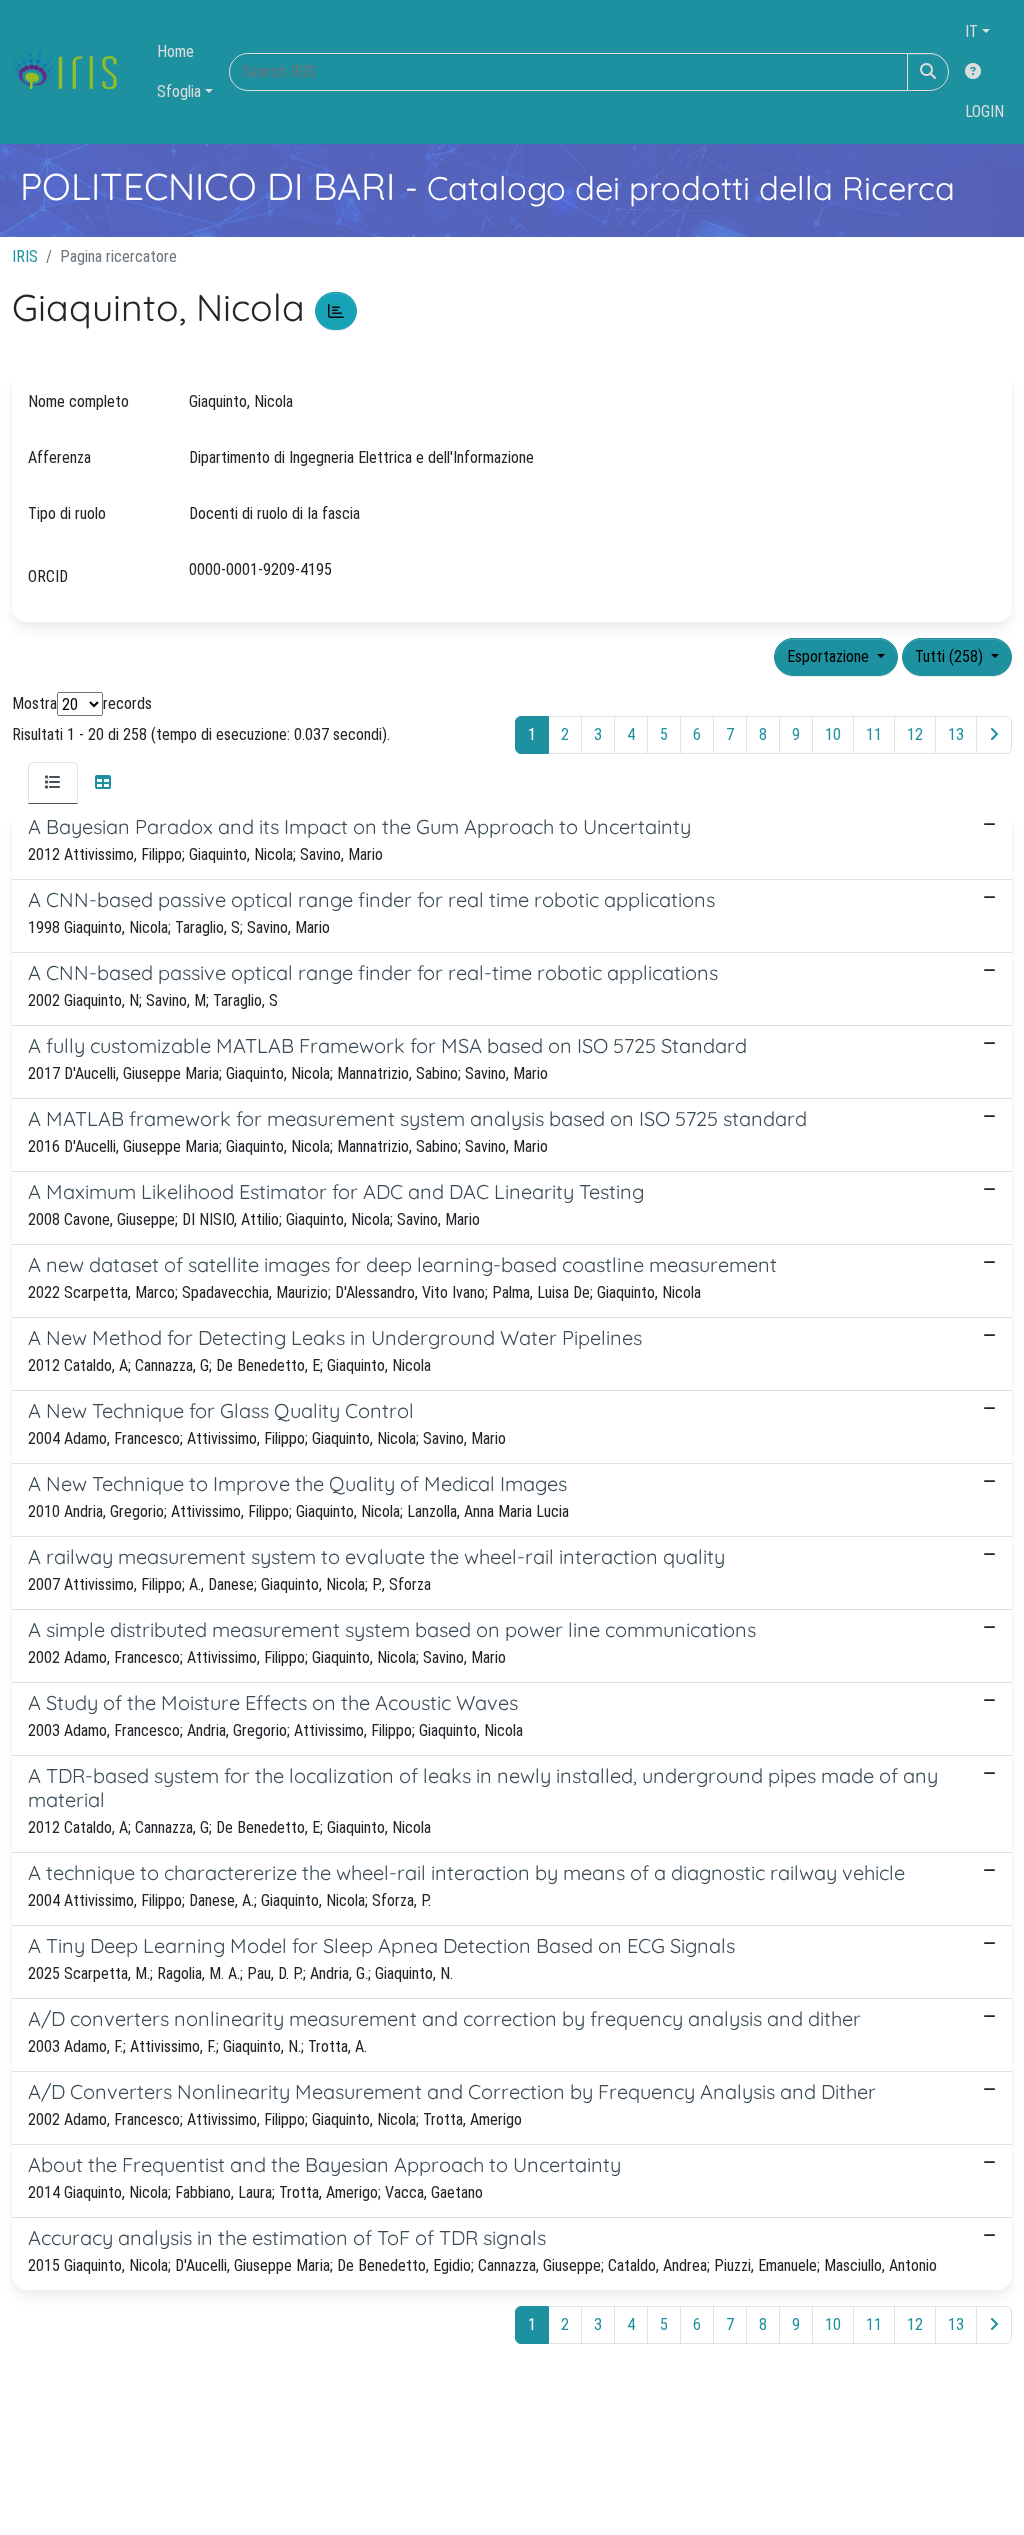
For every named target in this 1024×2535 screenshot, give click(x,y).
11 (874, 734)
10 (833, 734)
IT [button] (971, 31)
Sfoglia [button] (179, 91)
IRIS (25, 256)
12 (915, 734)
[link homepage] (72, 72)
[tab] (53, 783)
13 (956, 734)
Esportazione (830, 656)
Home (175, 51)
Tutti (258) (951, 656)
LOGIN (984, 111)
